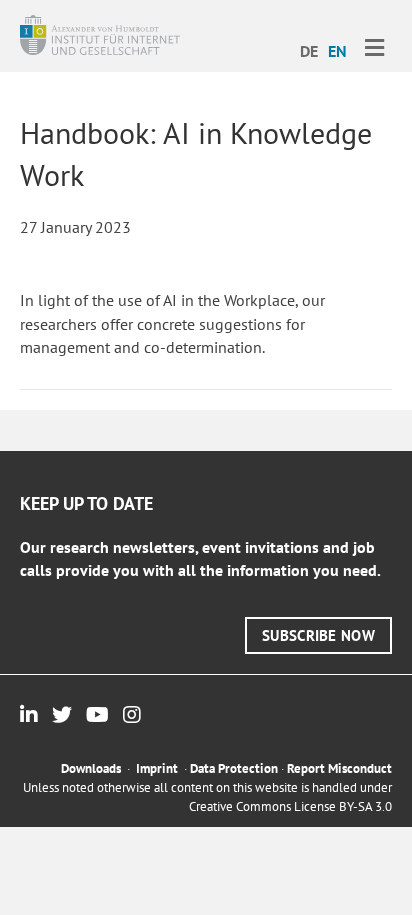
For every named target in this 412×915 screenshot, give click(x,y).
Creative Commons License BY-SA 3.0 (290, 806)
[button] (318, 635)
